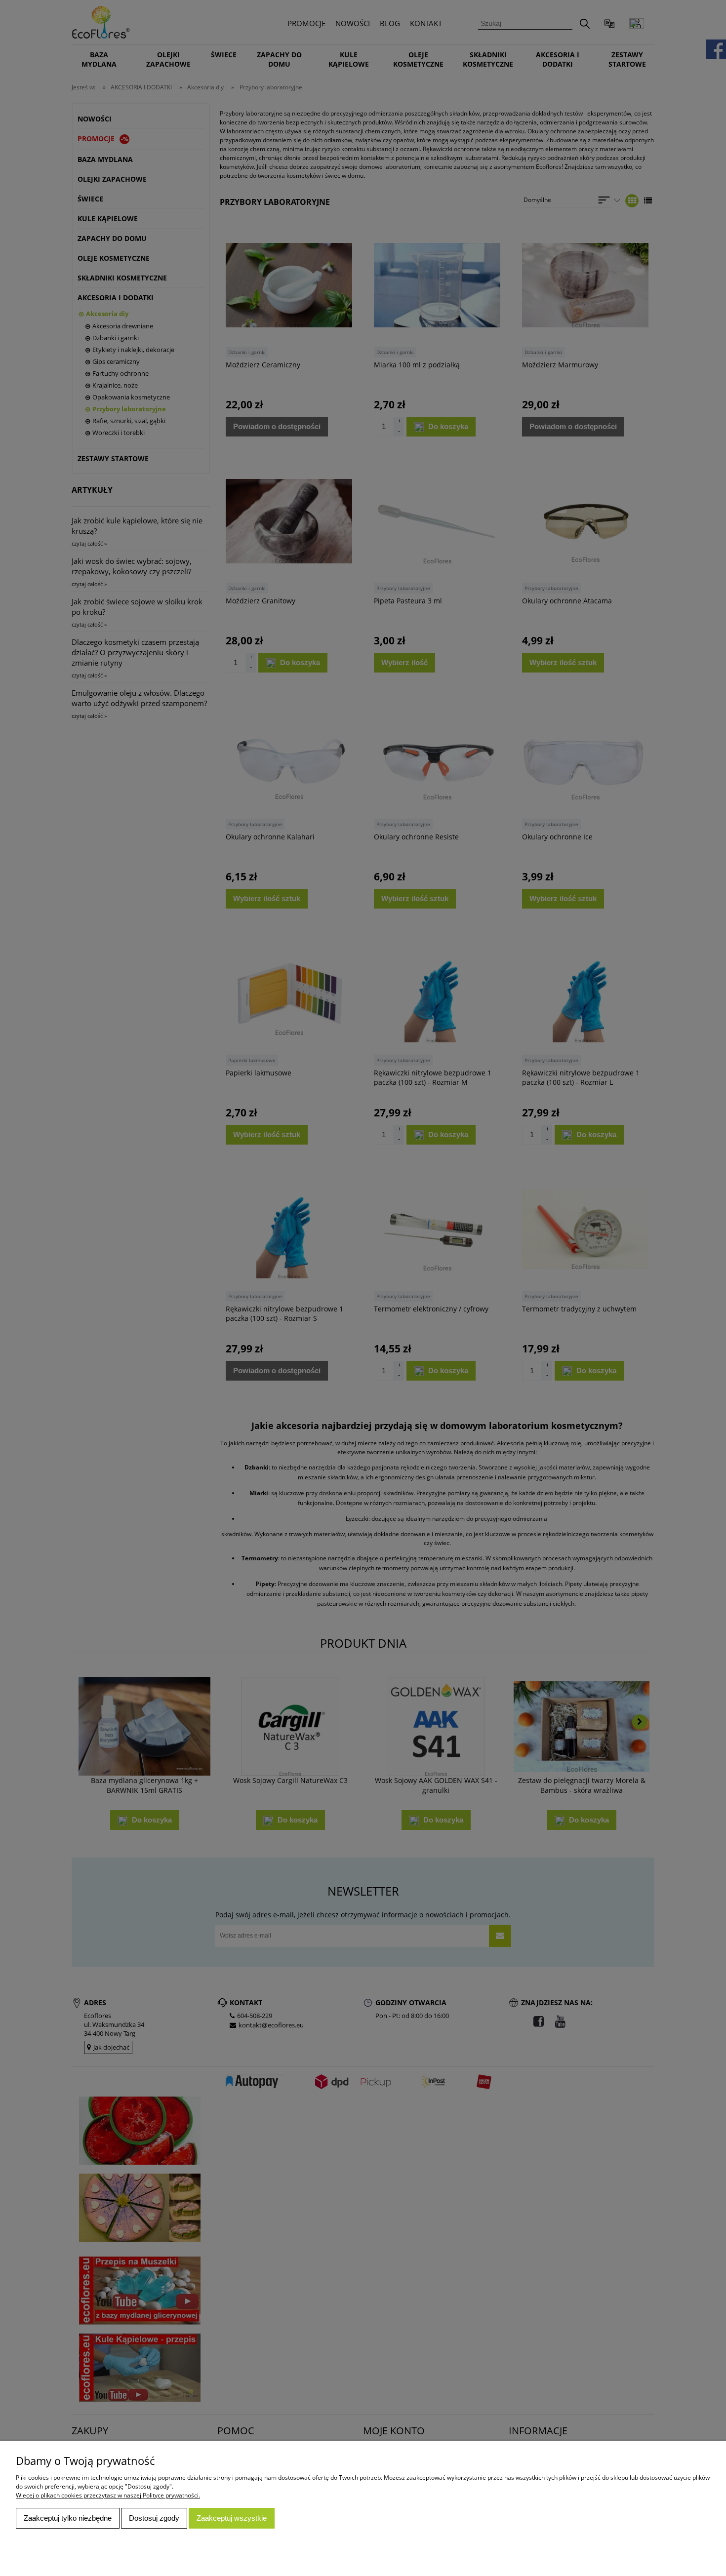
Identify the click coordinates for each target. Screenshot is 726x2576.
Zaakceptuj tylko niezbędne (68, 2518)
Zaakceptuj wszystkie (232, 2518)
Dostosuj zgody (154, 2518)
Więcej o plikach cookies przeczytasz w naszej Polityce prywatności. (108, 2495)
